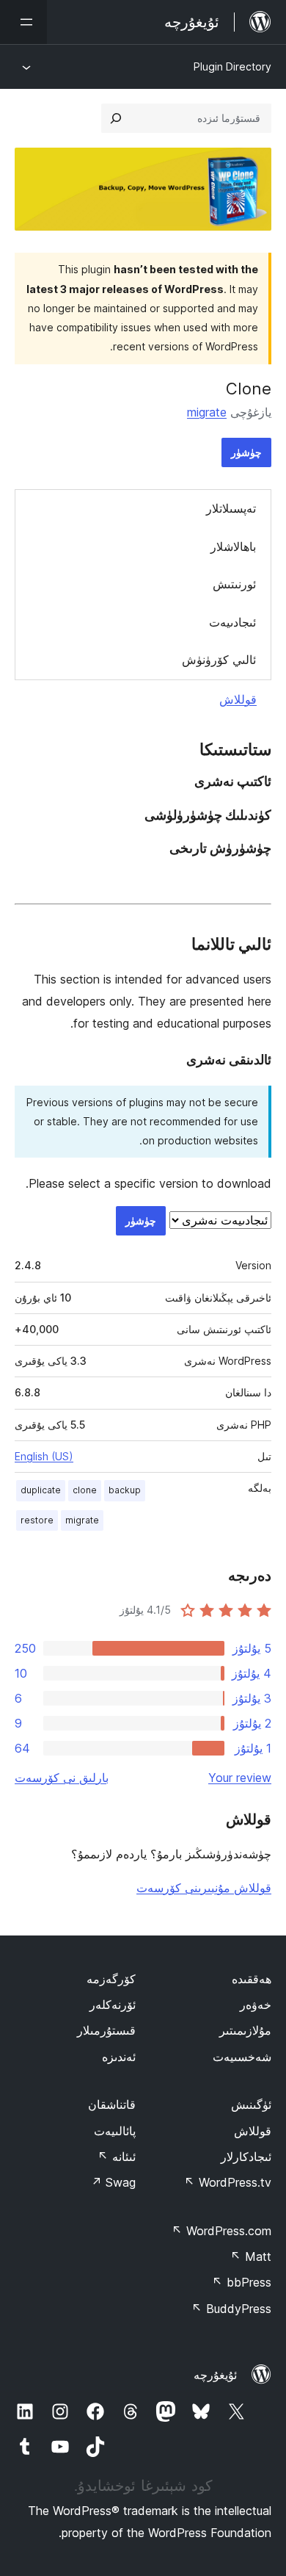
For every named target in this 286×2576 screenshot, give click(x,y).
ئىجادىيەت (232, 622)
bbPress (242, 2282)
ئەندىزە (119, 2057)
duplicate (41, 1490)
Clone (249, 389)
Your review (240, 1778)
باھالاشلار (233, 546)
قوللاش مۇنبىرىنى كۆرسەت (204, 1888)
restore (37, 1520)
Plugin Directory (232, 66)
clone (85, 1490)
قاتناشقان (112, 2104)
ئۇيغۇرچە (215, 2375)
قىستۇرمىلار (106, 2030)
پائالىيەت (115, 2131)
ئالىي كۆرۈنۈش (219, 660)
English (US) (44, 1456)
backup (125, 1490)
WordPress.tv (228, 2182)
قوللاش (238, 699)
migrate (207, 412)
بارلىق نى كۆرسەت (62, 1778)
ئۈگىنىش (251, 2104)
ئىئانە (117, 2157)
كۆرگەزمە (111, 1979)
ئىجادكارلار (246, 2157)
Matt (251, 2256)
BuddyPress (231, 2309)
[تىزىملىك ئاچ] (23, 22)
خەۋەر (256, 2005)
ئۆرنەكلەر (113, 2005)
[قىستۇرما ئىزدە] (116, 118)
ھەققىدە (252, 1979)
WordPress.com (221, 2231)
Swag (113, 2182)
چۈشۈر (246, 452)
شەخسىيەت (242, 2057)
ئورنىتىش (234, 584)
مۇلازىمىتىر (245, 2030)
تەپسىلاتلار (231, 508)
